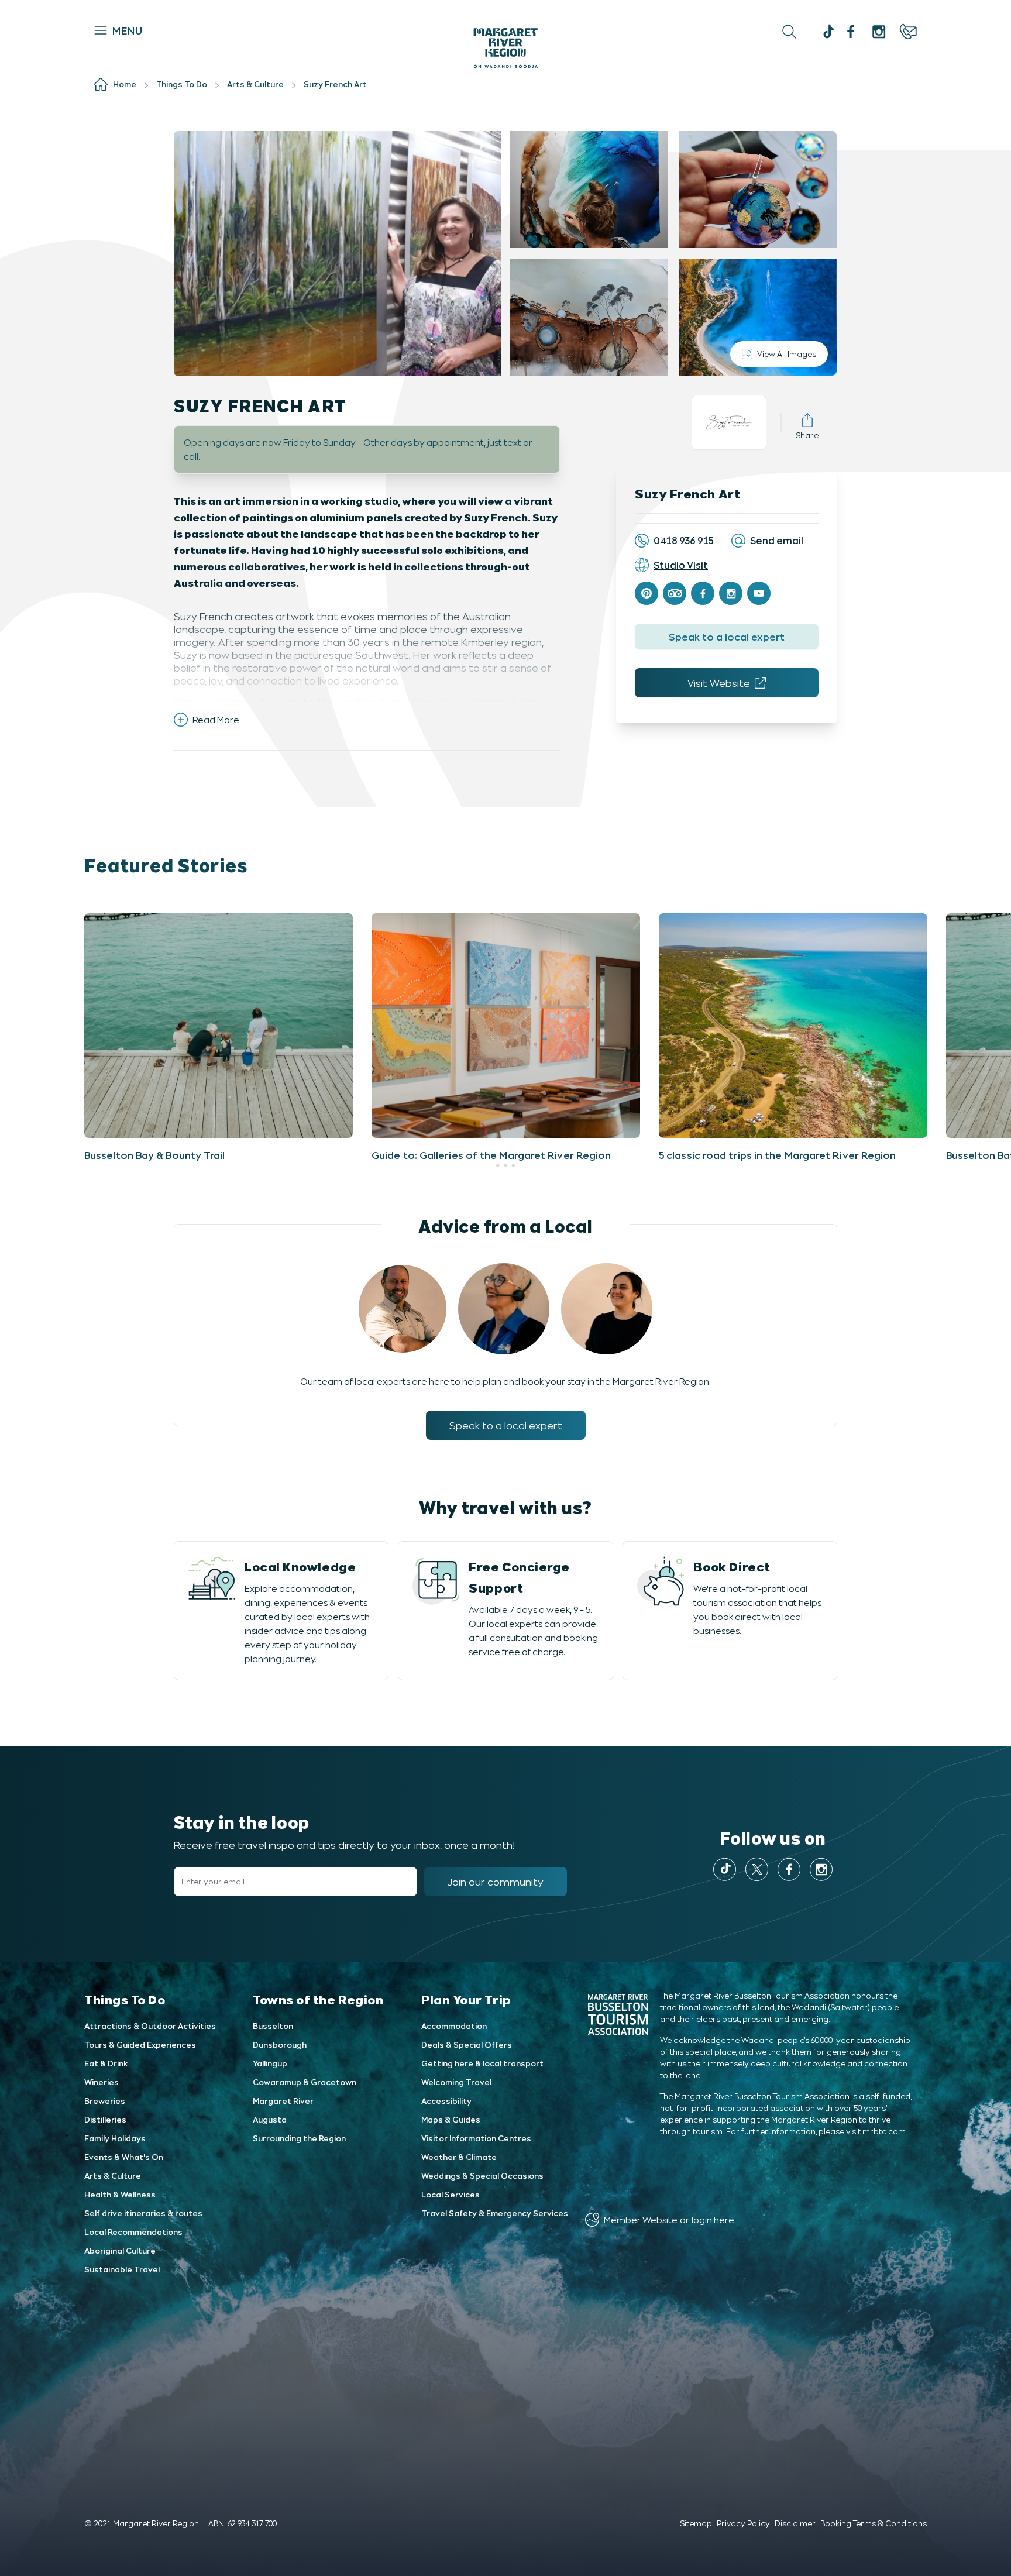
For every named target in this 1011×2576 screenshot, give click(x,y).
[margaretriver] (879, 32)
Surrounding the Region (299, 2138)
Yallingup (270, 2063)
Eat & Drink (106, 2063)
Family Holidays (115, 2138)
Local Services (451, 2194)
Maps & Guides (451, 2119)
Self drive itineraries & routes (143, 2213)
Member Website (641, 2219)
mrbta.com (884, 2131)
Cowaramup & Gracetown (305, 2082)
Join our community (496, 1882)
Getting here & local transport (482, 2063)
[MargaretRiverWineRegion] (851, 32)
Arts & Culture (113, 2176)
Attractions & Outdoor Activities (150, 2026)
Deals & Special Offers (467, 2044)
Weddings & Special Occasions (482, 2176)
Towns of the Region (318, 1999)
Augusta (270, 2119)
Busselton (273, 2026)
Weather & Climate (459, 2157)
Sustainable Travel (122, 2269)
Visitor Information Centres (476, 2138)
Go (629, 32)
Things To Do (125, 1999)
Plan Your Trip (466, 1999)
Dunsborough (280, 2044)
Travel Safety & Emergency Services (495, 2213)
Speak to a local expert (727, 637)
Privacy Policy (743, 2523)
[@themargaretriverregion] (827, 33)
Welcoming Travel (456, 2082)
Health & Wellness (120, 2194)
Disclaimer (795, 2523)
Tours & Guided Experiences (140, 2044)
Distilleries (105, 2119)
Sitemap (696, 2523)
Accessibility (446, 2101)
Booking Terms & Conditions (874, 2523)
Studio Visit (681, 565)
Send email (777, 540)
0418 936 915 (684, 540)
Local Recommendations (133, 2232)
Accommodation (454, 2026)
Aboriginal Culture (120, 2250)
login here (713, 2219)
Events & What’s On (124, 2157)
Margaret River (283, 2101)
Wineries (102, 2082)
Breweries (105, 2101)
